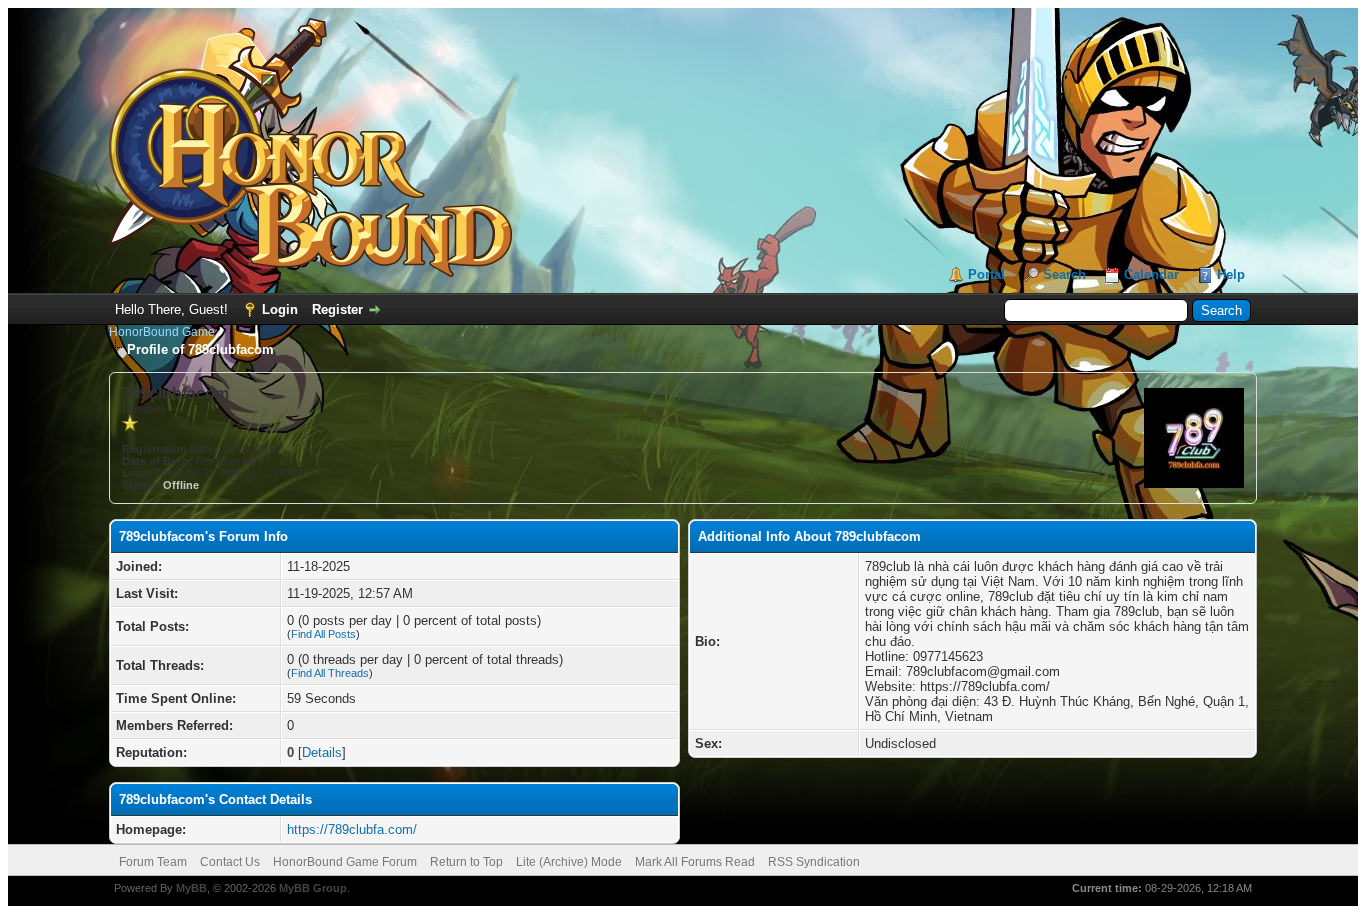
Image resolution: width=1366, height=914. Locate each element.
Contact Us (230, 862)
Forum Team (153, 862)
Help (1231, 274)
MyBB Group (313, 888)
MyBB (191, 888)
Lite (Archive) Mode (569, 862)
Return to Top (466, 862)
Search (1064, 274)
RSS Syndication (814, 862)
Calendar (1151, 274)
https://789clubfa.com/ (352, 829)
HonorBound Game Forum (345, 862)
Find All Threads (330, 673)
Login (280, 309)
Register (337, 309)
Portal (986, 274)
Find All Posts (323, 634)
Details (322, 752)
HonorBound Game (162, 332)
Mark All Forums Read (695, 862)
